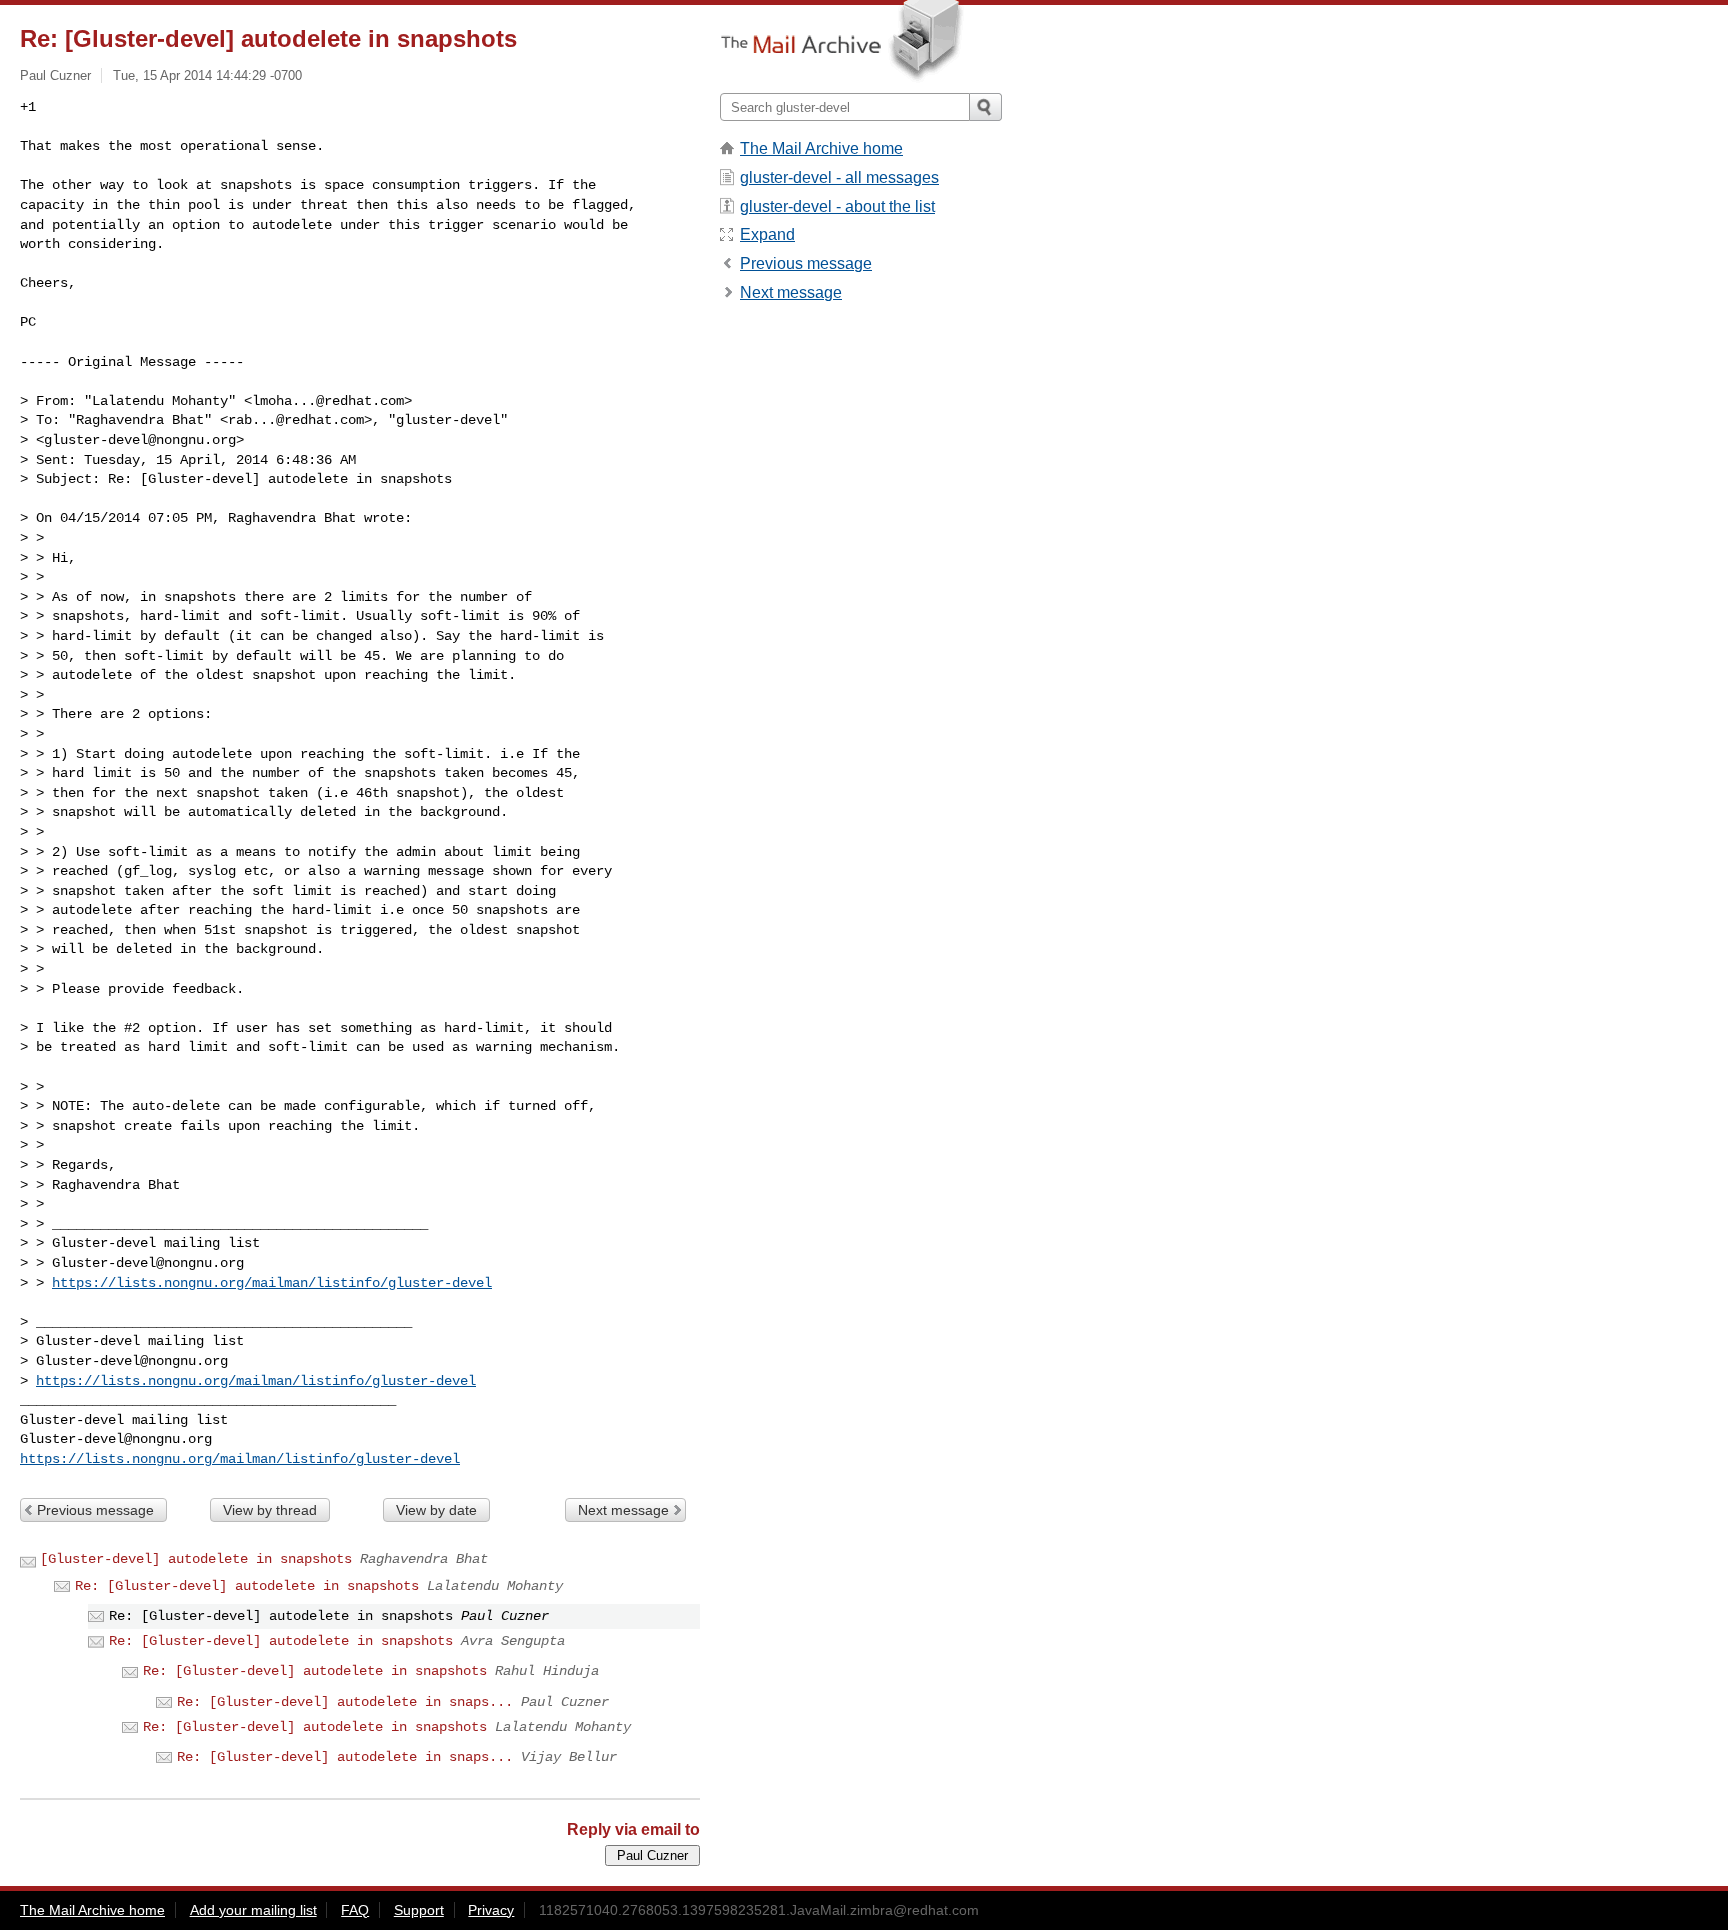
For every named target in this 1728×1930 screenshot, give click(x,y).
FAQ (355, 1910)
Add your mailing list (253, 1910)
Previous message (95, 1510)
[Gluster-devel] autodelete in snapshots (196, 1559)
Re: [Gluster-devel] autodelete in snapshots (247, 1586)
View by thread (270, 1510)
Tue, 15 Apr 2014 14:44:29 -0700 (207, 75)
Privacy (491, 1910)
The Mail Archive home (821, 148)
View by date (436, 1510)
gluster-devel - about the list (837, 206)
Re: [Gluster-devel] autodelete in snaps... (345, 1702)
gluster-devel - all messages (839, 177)
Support (419, 1910)
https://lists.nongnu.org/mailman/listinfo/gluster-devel (272, 1283)
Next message (623, 1510)
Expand (767, 234)
